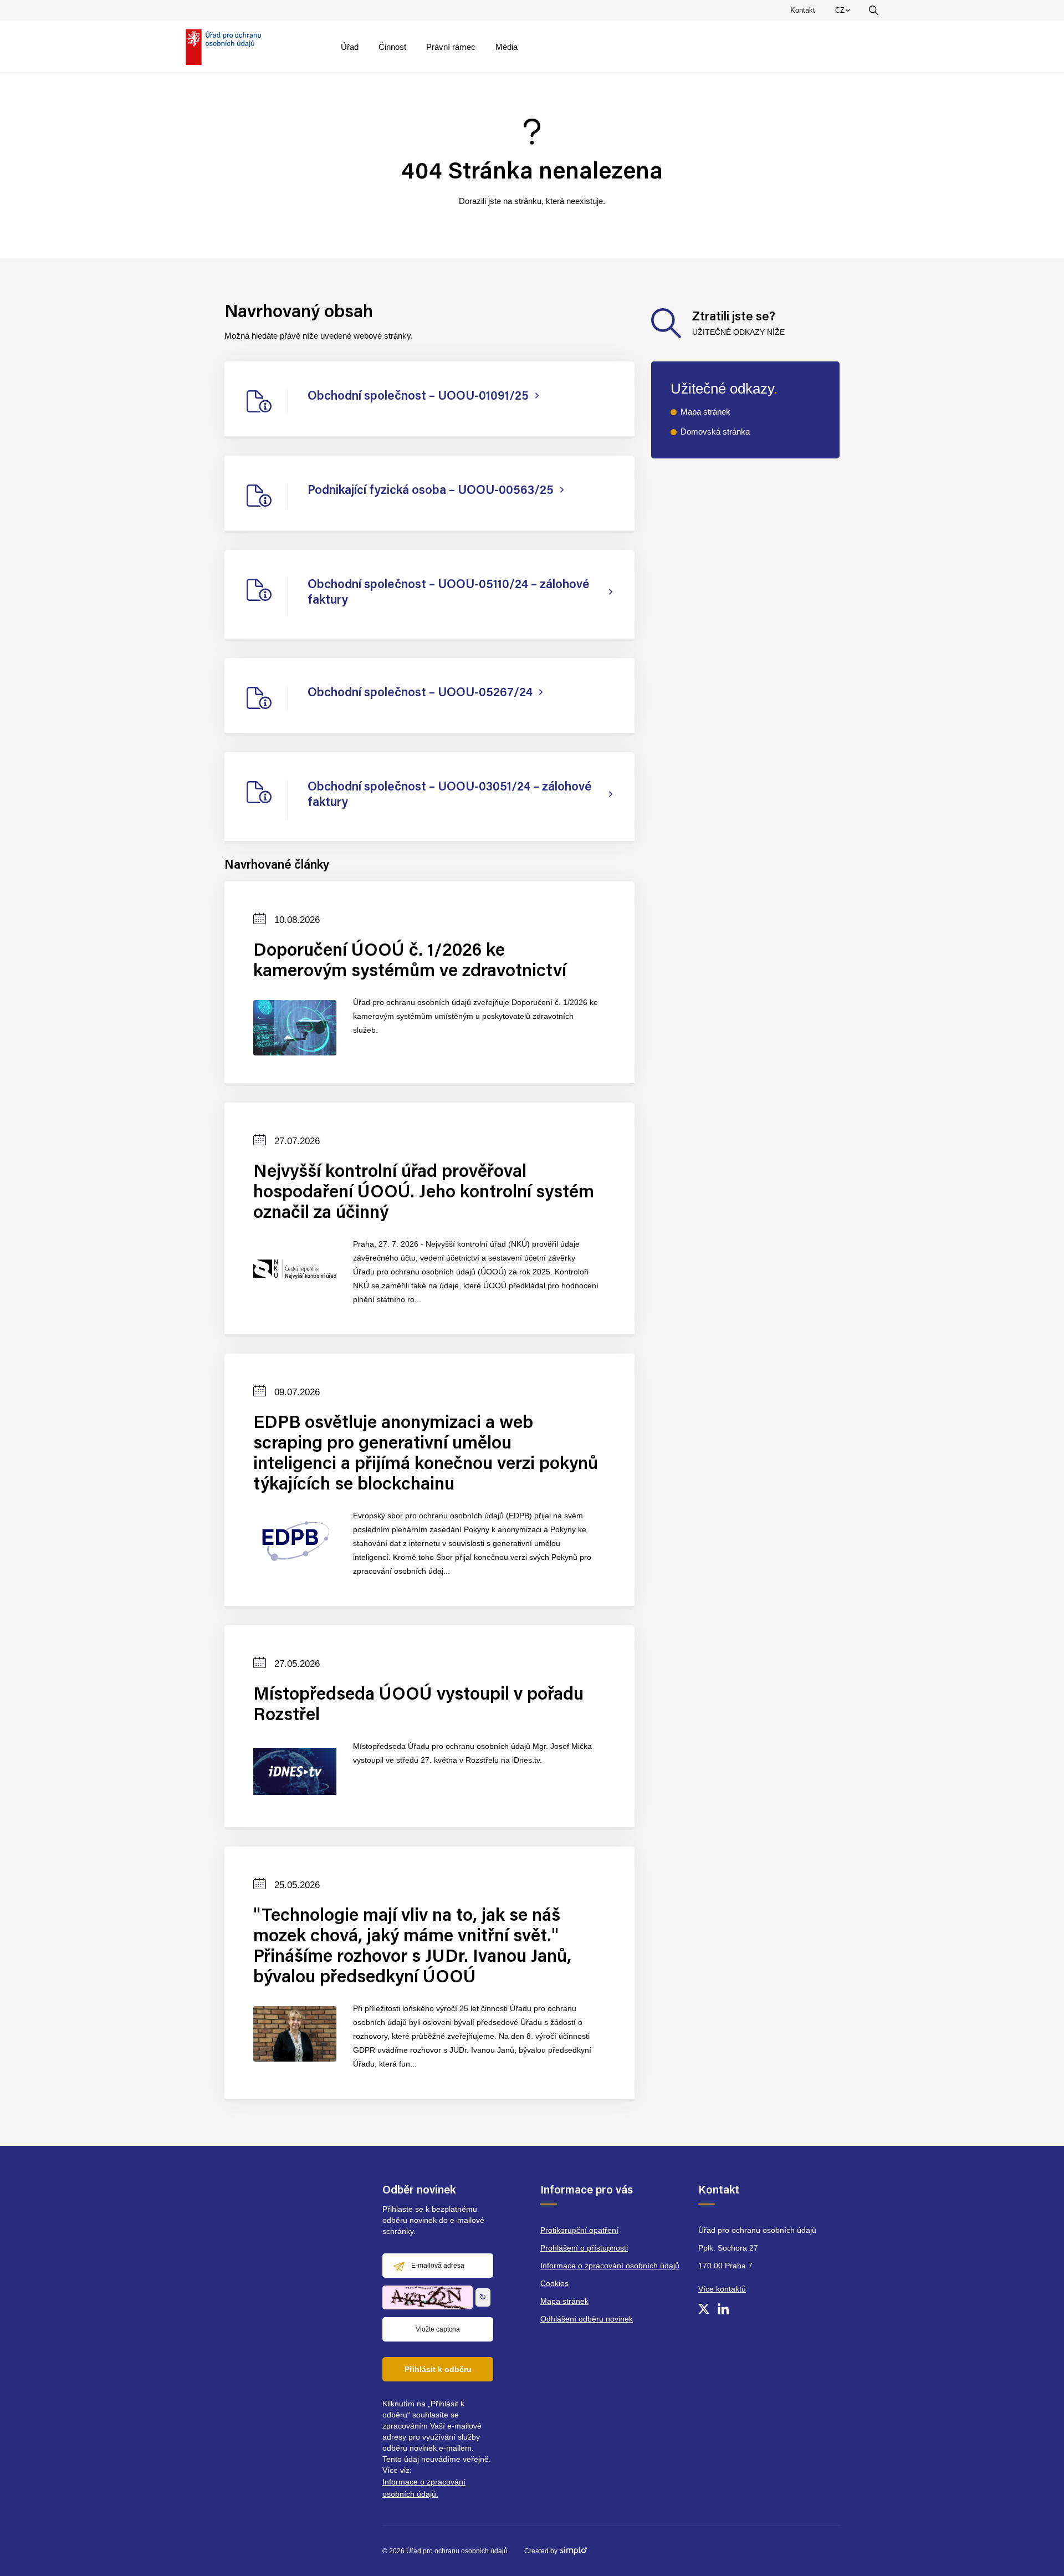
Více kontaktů (722, 2289)
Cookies (554, 2283)
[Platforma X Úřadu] (704, 2309)
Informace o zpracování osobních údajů (610, 2266)
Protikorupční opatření (579, 2230)
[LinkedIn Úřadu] (723, 2309)
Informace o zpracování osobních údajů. (424, 2488)
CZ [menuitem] (845, 13)
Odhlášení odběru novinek (587, 2319)
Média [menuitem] (507, 47)
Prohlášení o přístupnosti (584, 2248)
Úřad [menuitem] (350, 47)
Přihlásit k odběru (438, 2369)
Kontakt (803, 10)
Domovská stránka (715, 432)
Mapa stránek (705, 412)
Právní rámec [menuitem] (451, 47)
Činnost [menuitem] (392, 47)
